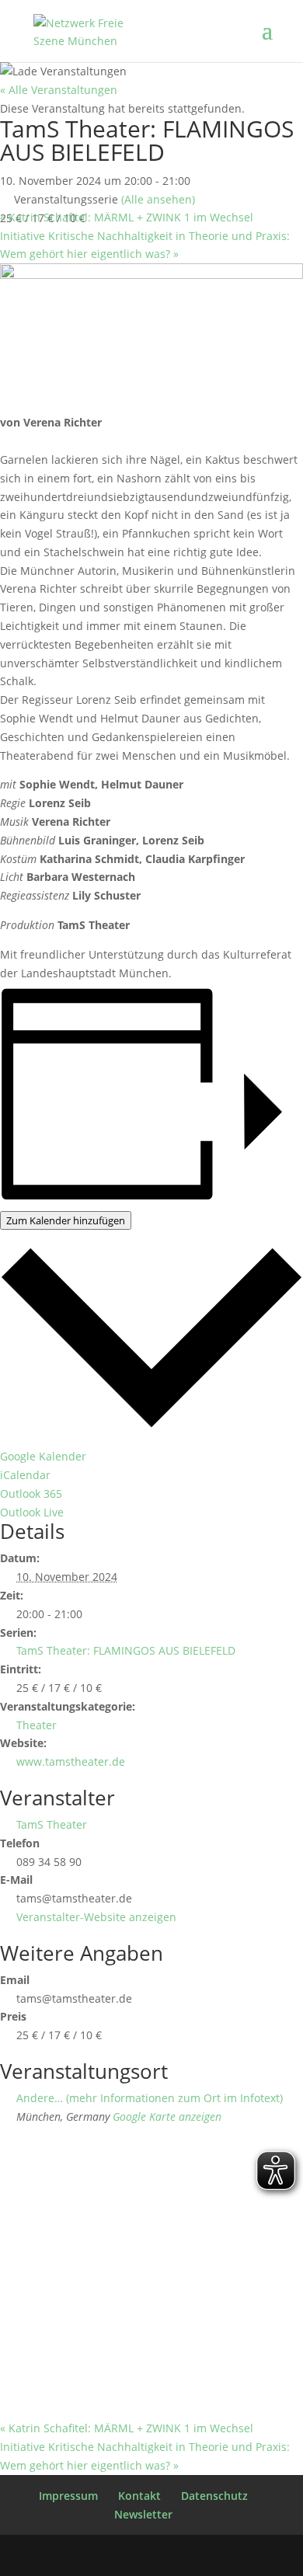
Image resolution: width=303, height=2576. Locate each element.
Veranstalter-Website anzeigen (96, 1917)
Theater (37, 1725)
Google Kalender (43, 1456)
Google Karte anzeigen (167, 2116)
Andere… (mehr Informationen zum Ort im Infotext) (150, 2098)
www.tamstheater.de (71, 1761)
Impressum (68, 2496)
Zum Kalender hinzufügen (66, 1220)
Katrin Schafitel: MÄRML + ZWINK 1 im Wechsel (127, 217)
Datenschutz (214, 2496)
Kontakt (139, 2496)
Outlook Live (32, 1512)
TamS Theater (52, 1824)
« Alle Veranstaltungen (59, 90)
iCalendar (25, 1475)
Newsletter (143, 2514)
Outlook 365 (31, 1493)
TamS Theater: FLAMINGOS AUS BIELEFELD (126, 1650)
